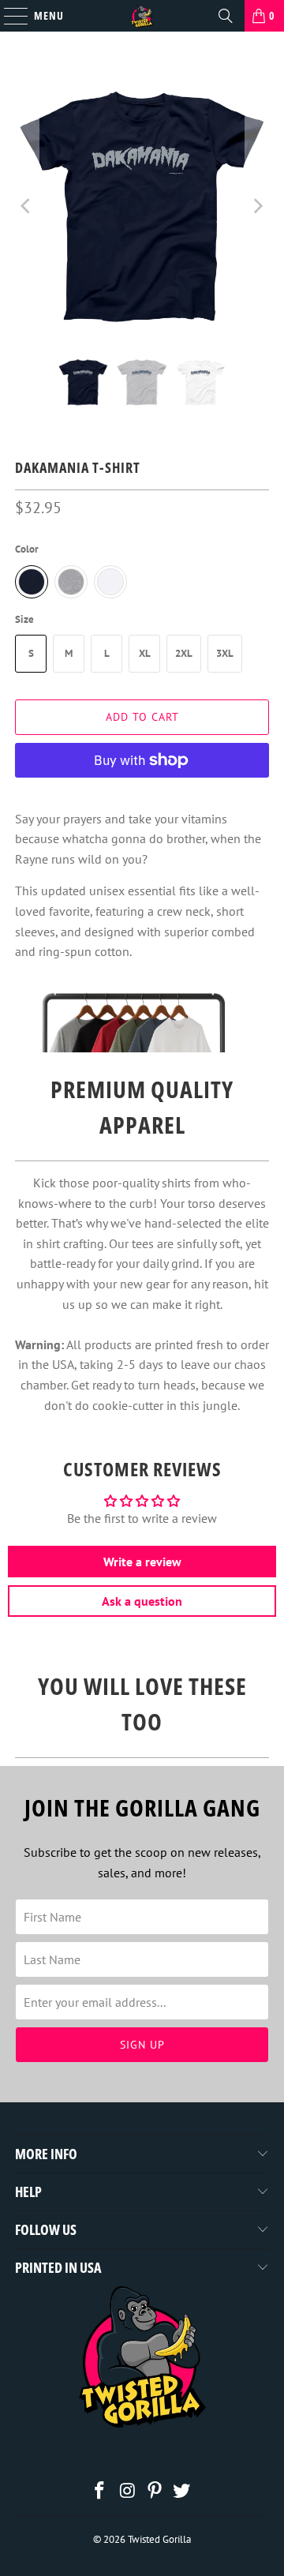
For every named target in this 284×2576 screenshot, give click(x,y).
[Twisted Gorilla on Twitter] (182, 2492)
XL (145, 653)
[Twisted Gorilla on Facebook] (100, 2492)
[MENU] (8, 16)
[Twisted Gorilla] (142, 16)
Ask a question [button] (142, 1601)
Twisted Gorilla (159, 2539)
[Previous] (27, 206)
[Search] (226, 16)
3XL (225, 653)
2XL (184, 653)
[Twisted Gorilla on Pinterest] (155, 2492)
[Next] (257, 206)
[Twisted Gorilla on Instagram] (128, 2492)
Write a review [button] (142, 1562)
